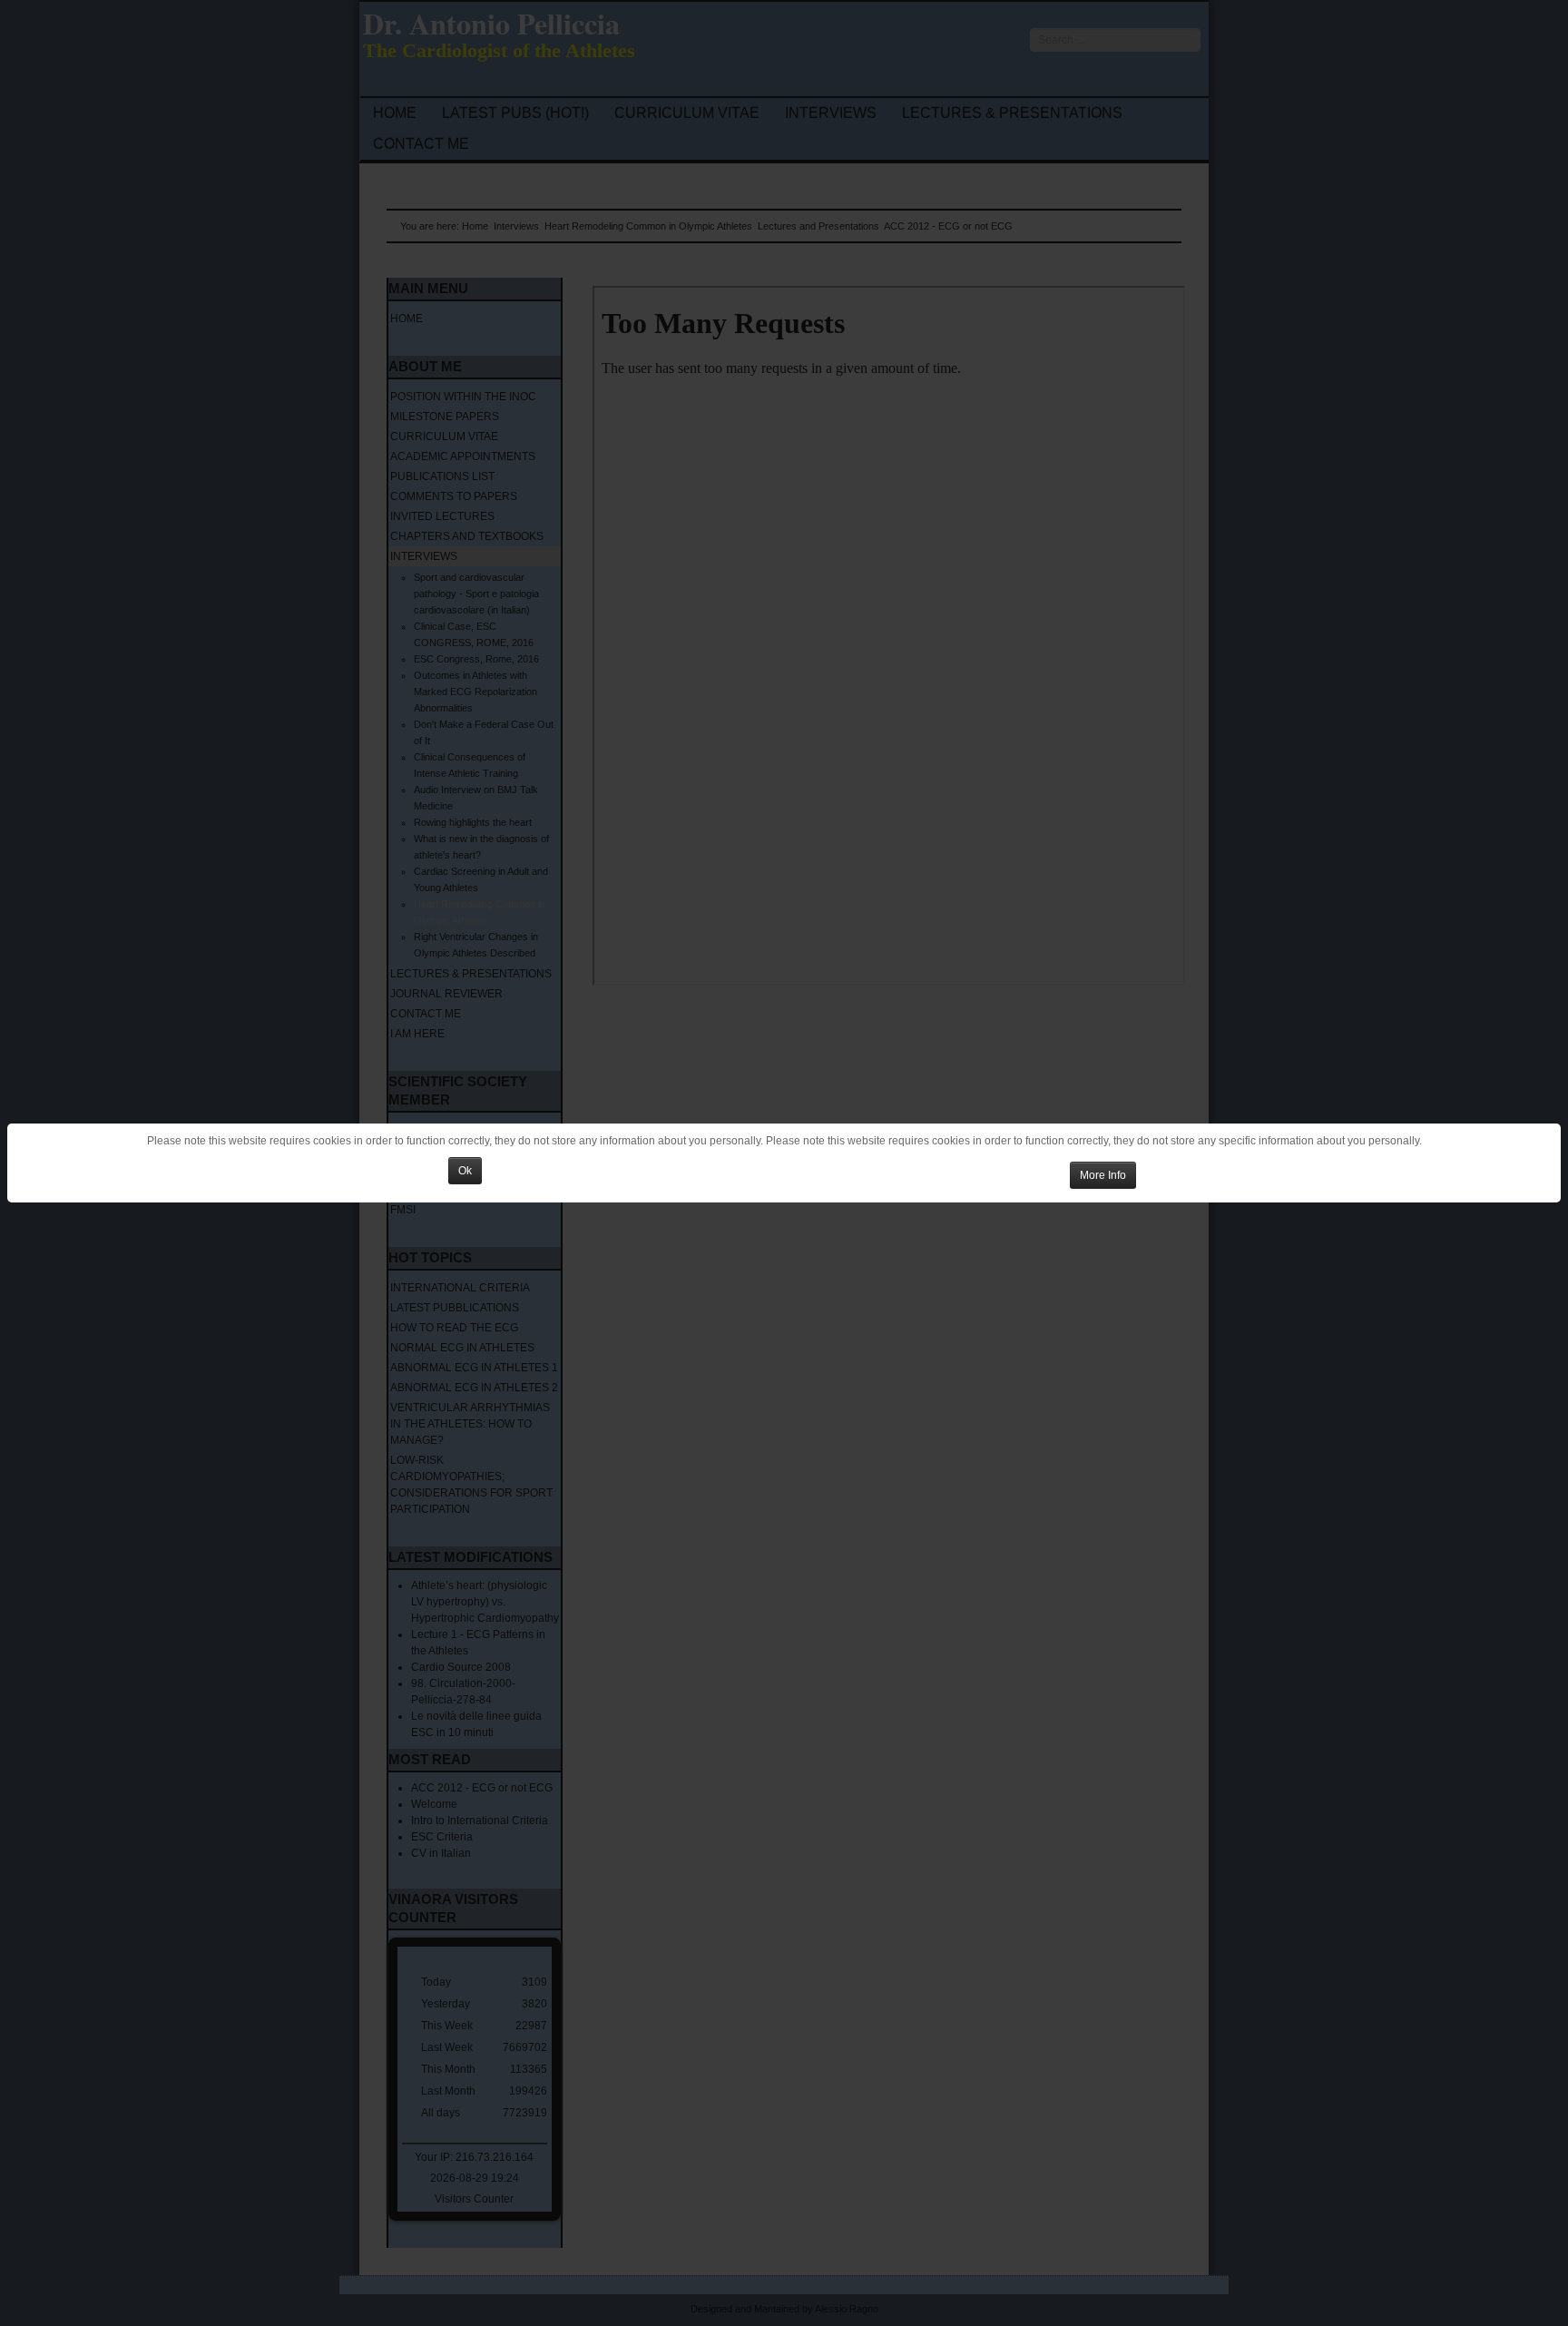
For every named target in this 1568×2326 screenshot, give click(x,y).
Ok (465, 1171)
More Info (1103, 1175)
